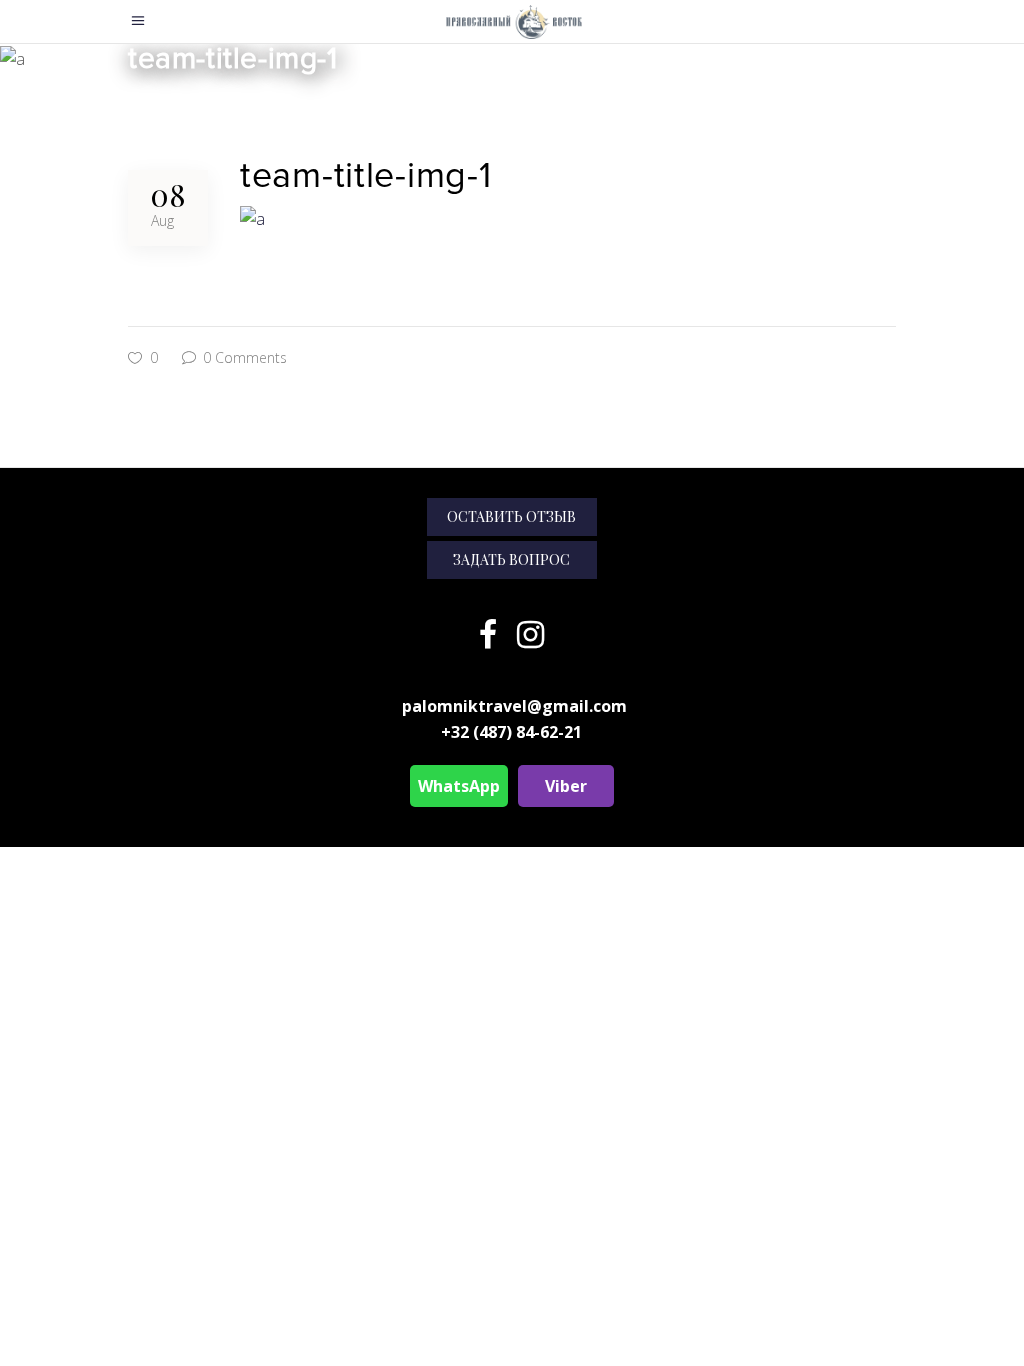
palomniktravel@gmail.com (514, 706)
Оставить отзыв (511, 516)
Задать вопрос (511, 559)
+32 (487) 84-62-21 (511, 732)
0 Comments (243, 357)
